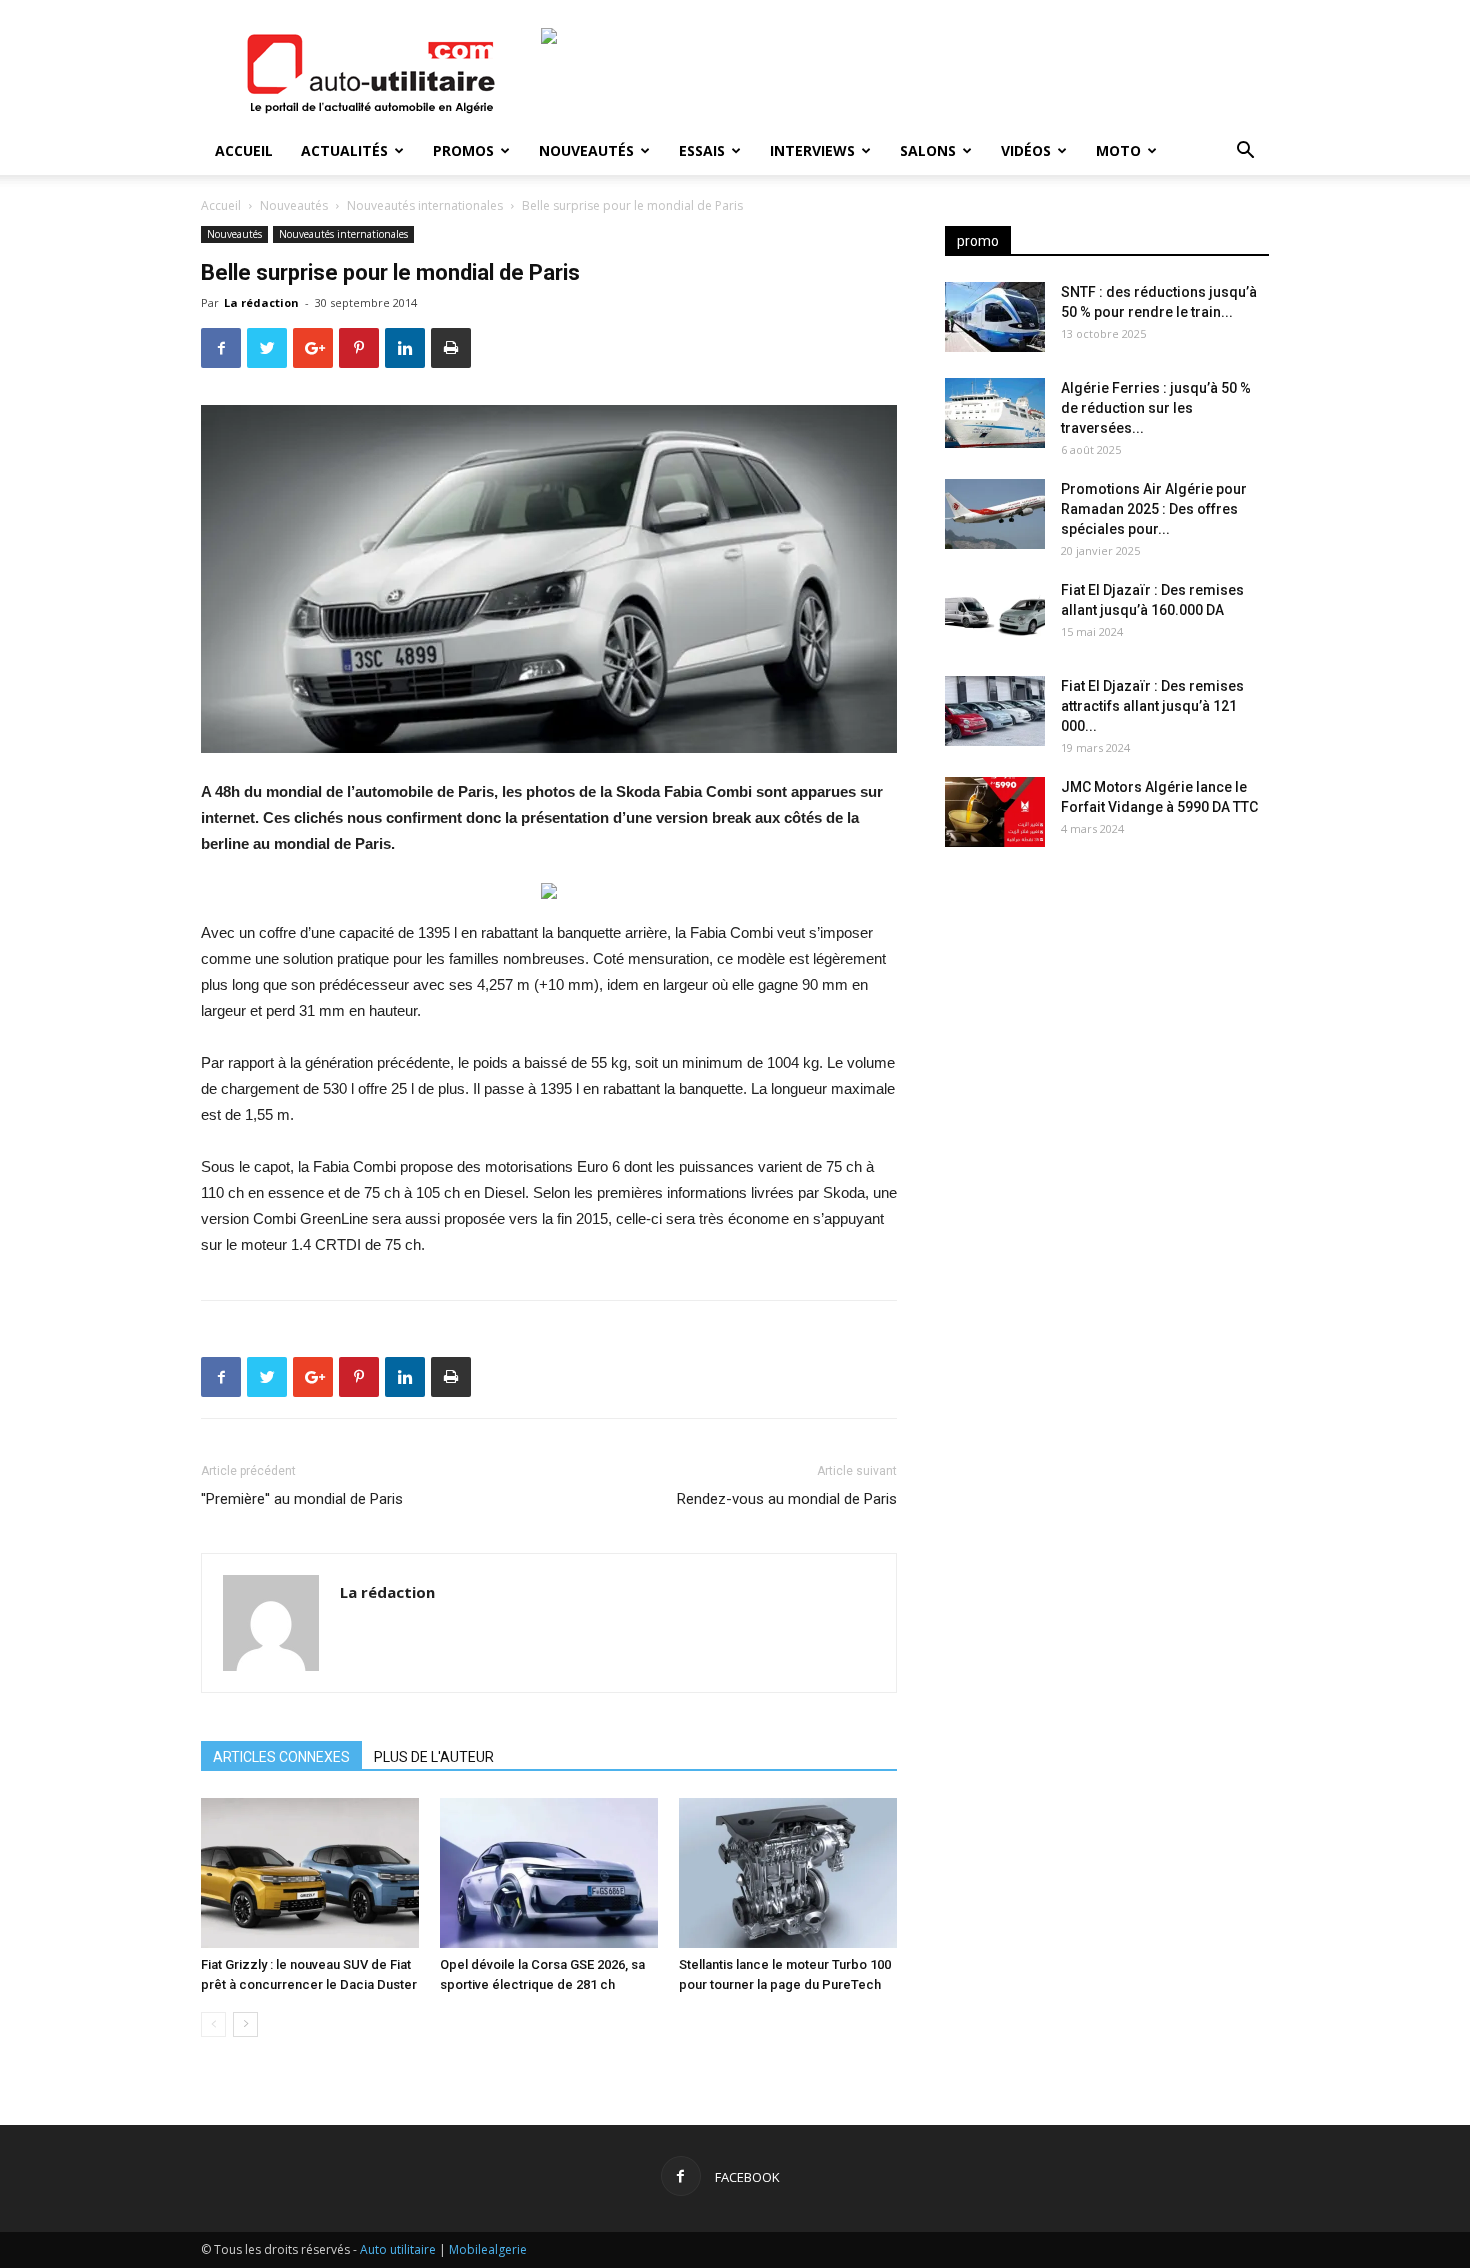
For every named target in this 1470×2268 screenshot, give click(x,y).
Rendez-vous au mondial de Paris (787, 1499)
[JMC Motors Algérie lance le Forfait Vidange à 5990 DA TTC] (995, 812)
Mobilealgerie (488, 2249)
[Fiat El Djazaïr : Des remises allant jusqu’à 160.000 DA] (995, 615)
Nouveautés (586, 150)
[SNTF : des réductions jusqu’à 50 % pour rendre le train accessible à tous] (995, 317)
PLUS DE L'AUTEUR (434, 1757)
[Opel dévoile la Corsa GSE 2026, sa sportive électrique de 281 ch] (549, 1873)
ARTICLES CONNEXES (281, 1757)
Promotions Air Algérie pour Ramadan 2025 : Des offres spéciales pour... (1154, 509)
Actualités (344, 150)
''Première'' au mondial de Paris (302, 1499)
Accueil (244, 150)
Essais (702, 150)
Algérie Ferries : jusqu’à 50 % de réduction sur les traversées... (1156, 408)
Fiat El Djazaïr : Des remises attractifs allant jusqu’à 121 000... (1152, 706)
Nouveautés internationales (425, 205)
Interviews (812, 150)
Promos (463, 150)
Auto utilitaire (398, 2249)
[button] (1245, 152)
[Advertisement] (1107, 1020)
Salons (928, 150)
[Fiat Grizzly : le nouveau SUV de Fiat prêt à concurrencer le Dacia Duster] (310, 1873)
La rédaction (261, 302)
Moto (1118, 150)
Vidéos (1026, 150)
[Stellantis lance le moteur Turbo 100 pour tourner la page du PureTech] (788, 1873)
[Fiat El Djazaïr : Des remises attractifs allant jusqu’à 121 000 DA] (995, 711)
